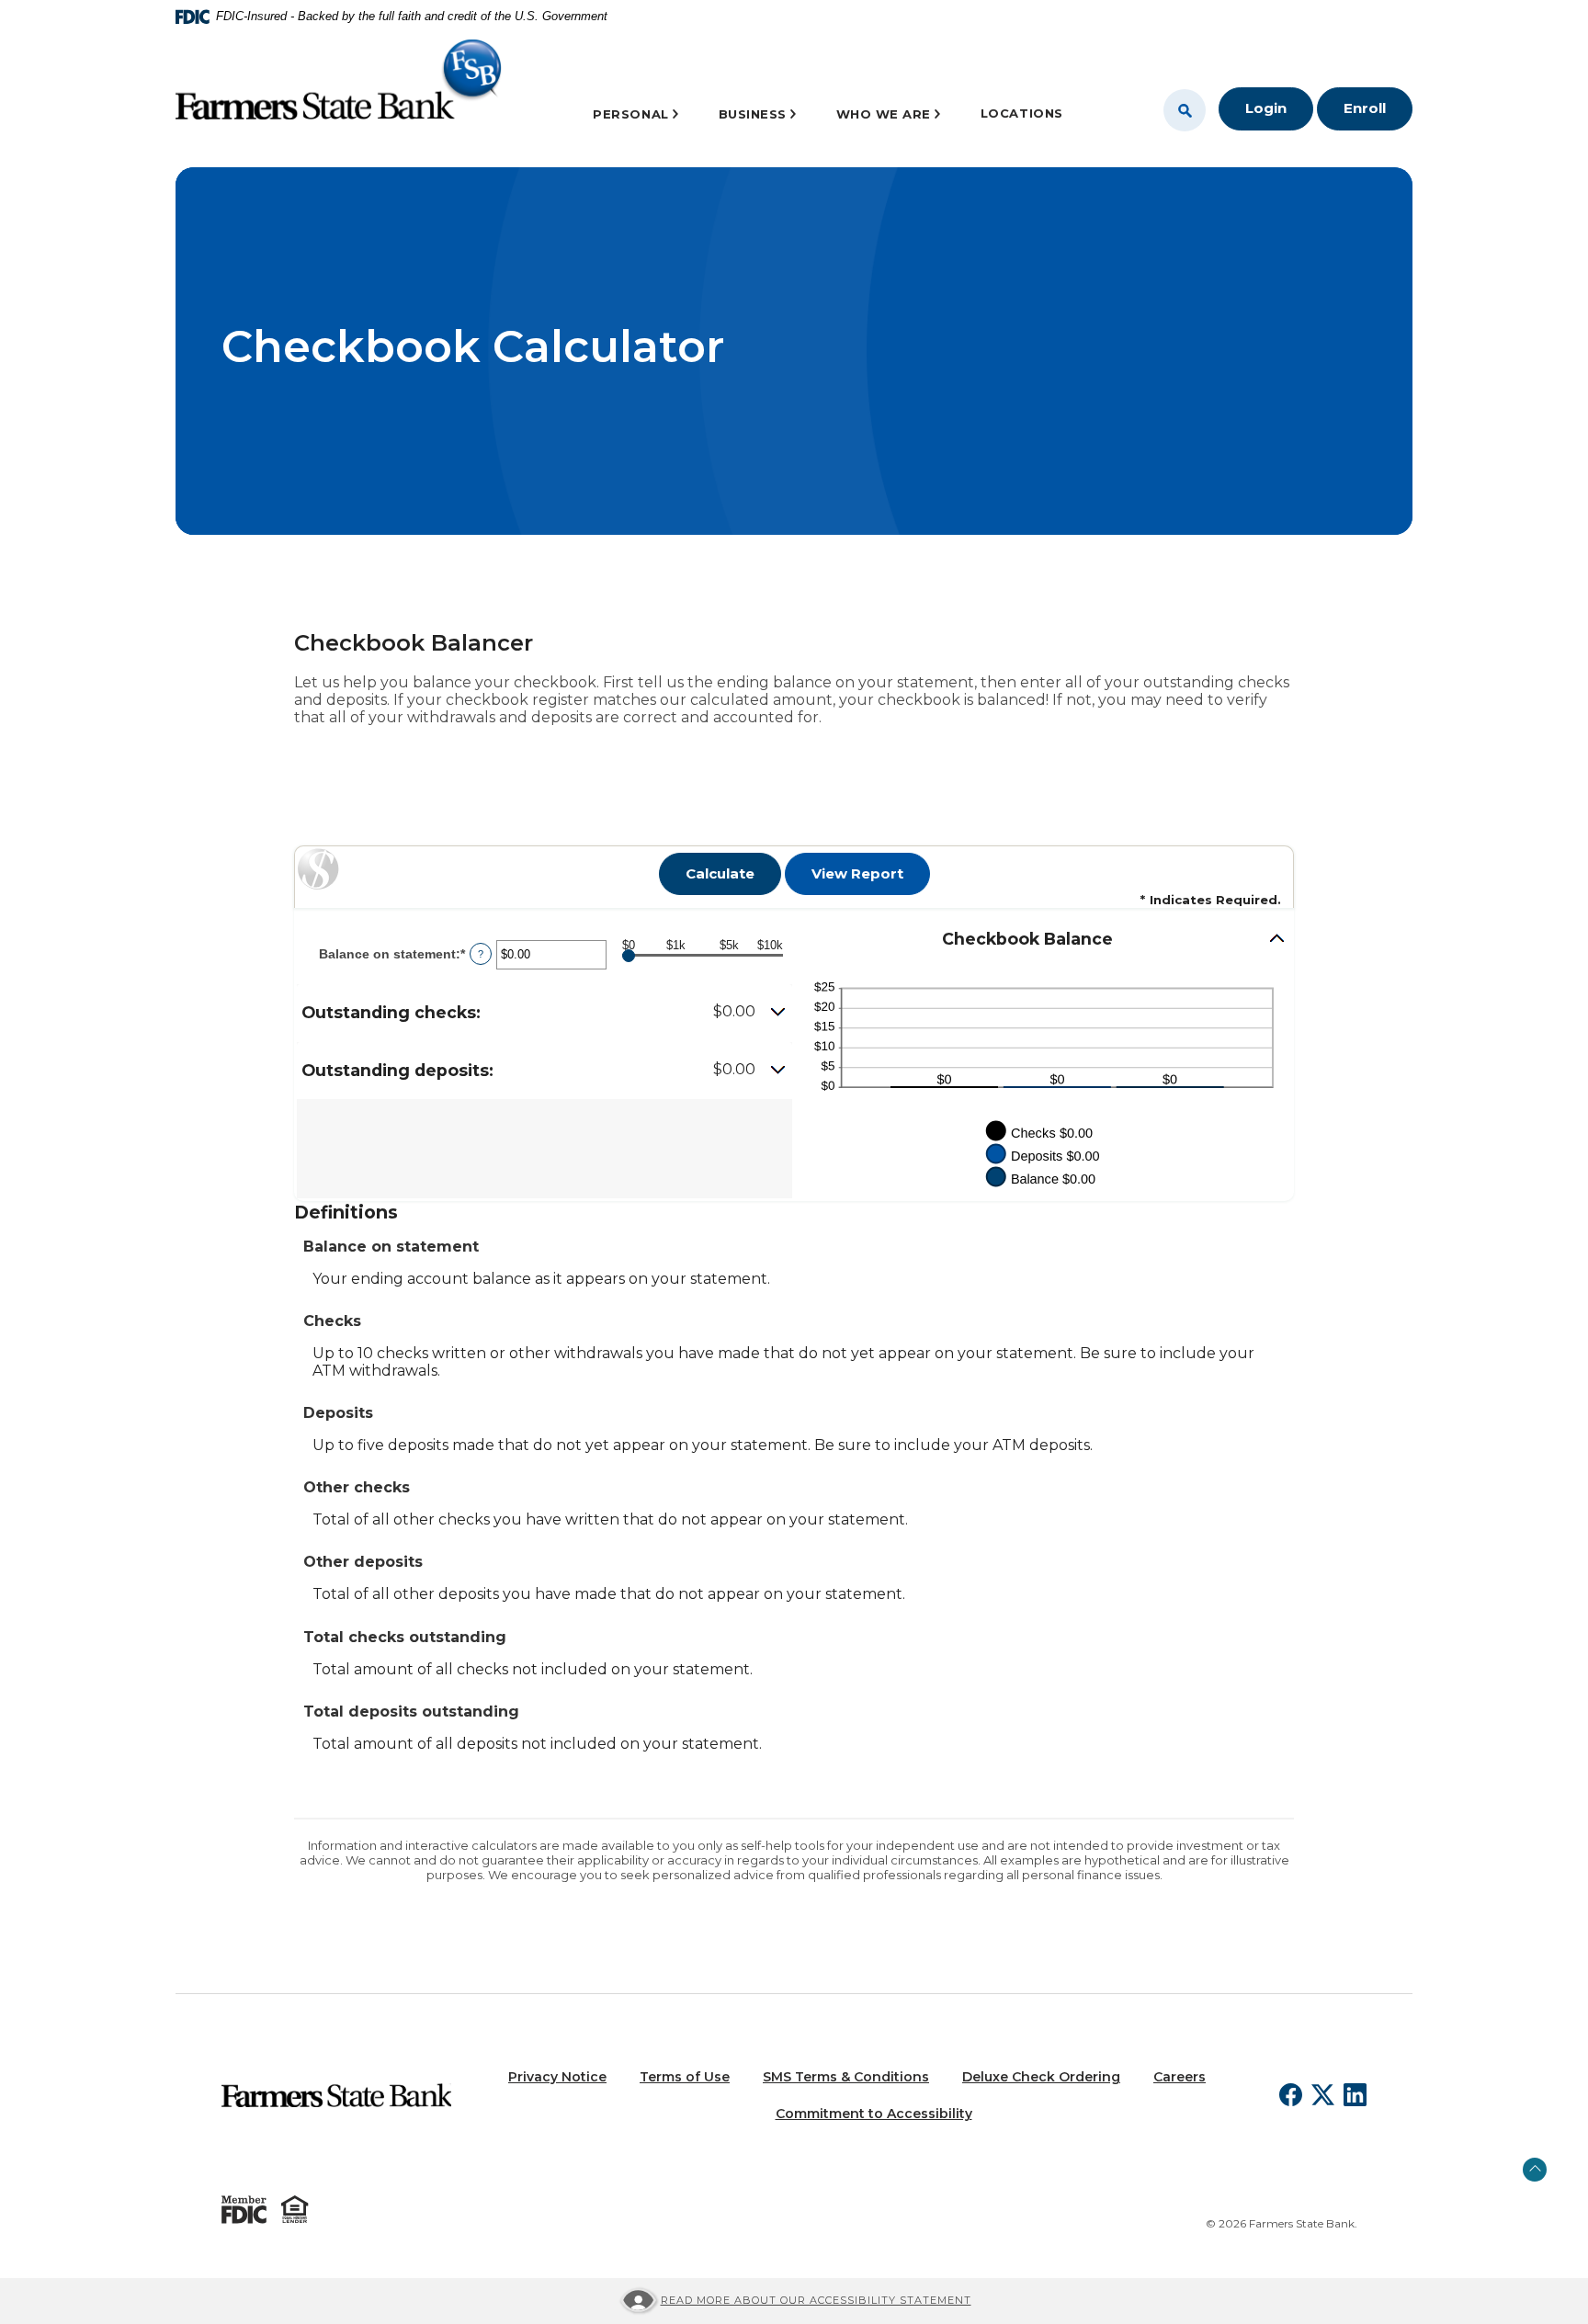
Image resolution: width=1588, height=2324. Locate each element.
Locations (1022, 113)
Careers (1180, 2077)
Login (1266, 108)
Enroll (1365, 108)
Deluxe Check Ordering (1041, 2077)
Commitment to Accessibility (874, 2114)
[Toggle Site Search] (1185, 110)
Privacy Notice (557, 2077)
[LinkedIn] (1355, 2095)
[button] (544, 1013)
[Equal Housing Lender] (295, 2209)
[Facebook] (1291, 2095)
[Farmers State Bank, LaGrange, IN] (339, 85)
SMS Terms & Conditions (846, 2077)
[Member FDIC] (244, 2210)
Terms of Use (685, 2077)
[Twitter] (1323, 2095)
